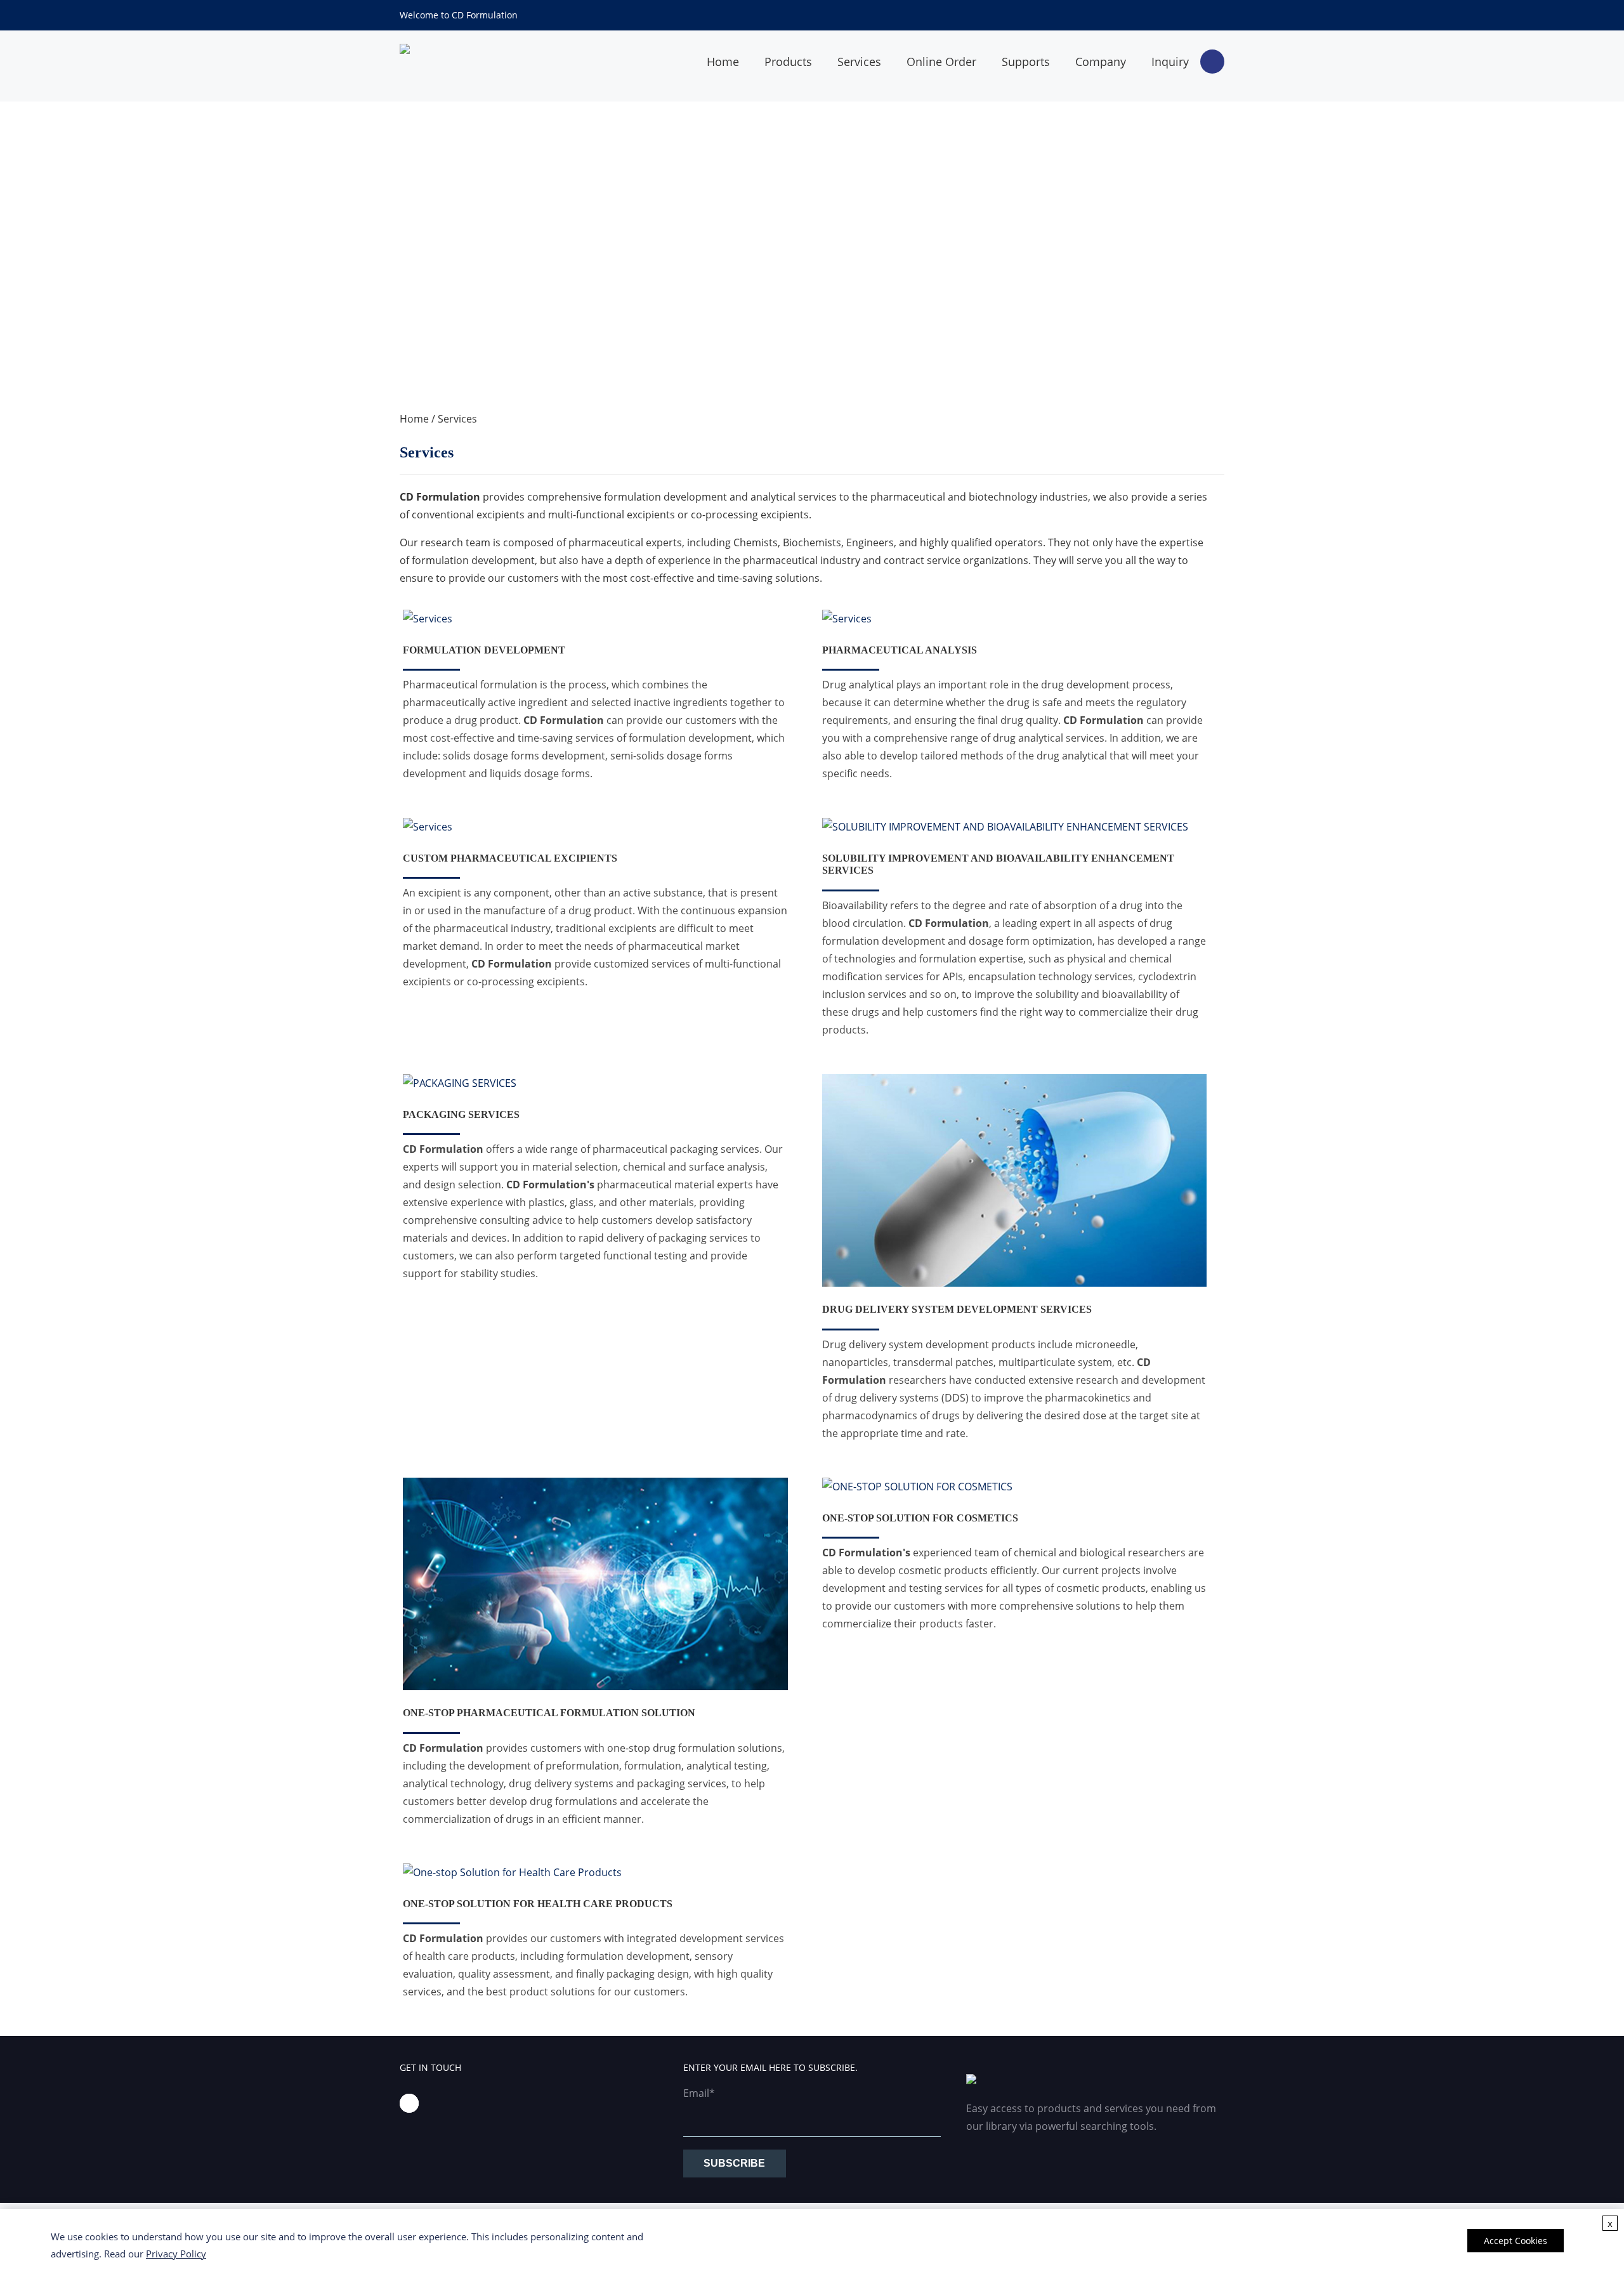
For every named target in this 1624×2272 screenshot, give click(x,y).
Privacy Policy (176, 2254)
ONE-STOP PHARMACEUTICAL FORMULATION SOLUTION (549, 1713)
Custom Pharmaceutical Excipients (510, 858)
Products (788, 62)
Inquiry (1170, 62)
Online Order (941, 62)
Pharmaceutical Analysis (900, 650)
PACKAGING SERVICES (461, 1114)
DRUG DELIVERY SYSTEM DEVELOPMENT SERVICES (957, 1309)
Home (723, 62)
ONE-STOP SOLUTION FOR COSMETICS (920, 1518)
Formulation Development (484, 650)
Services (859, 62)
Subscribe (734, 2163)
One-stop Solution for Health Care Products (538, 1904)
